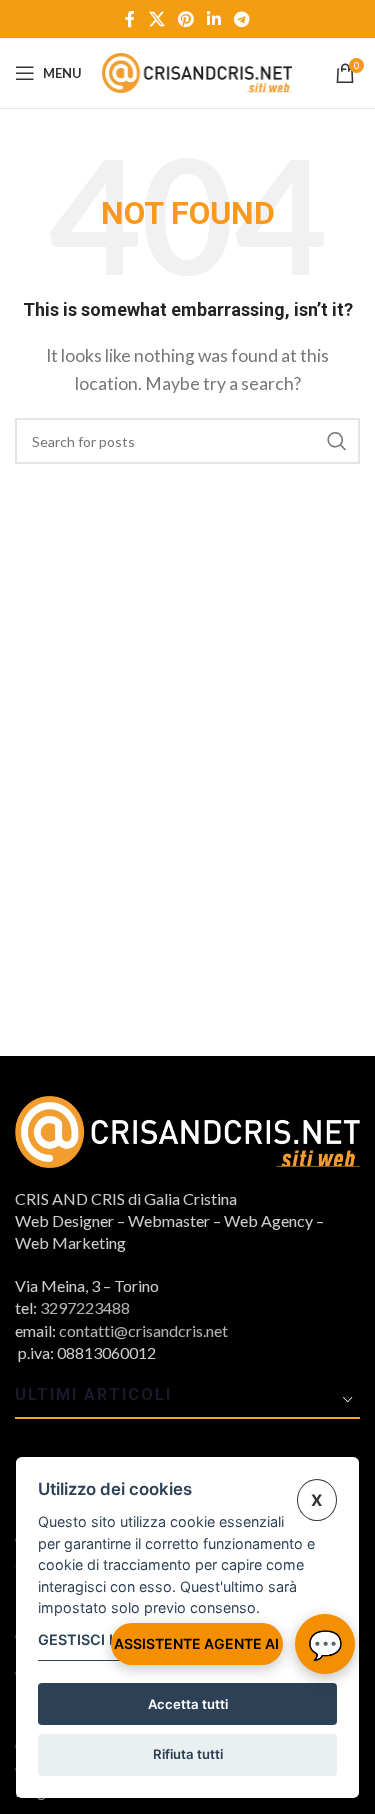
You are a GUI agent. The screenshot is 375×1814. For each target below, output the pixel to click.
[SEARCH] (337, 441)
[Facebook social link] (130, 19)
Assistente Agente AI (196, 1643)
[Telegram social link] (242, 19)
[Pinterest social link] (185, 19)
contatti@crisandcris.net (143, 1330)
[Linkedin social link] (214, 19)
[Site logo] (197, 70)
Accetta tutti (188, 1704)
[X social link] (156, 19)
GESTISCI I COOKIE (105, 1639)
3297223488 (85, 1307)
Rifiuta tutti (188, 1754)
